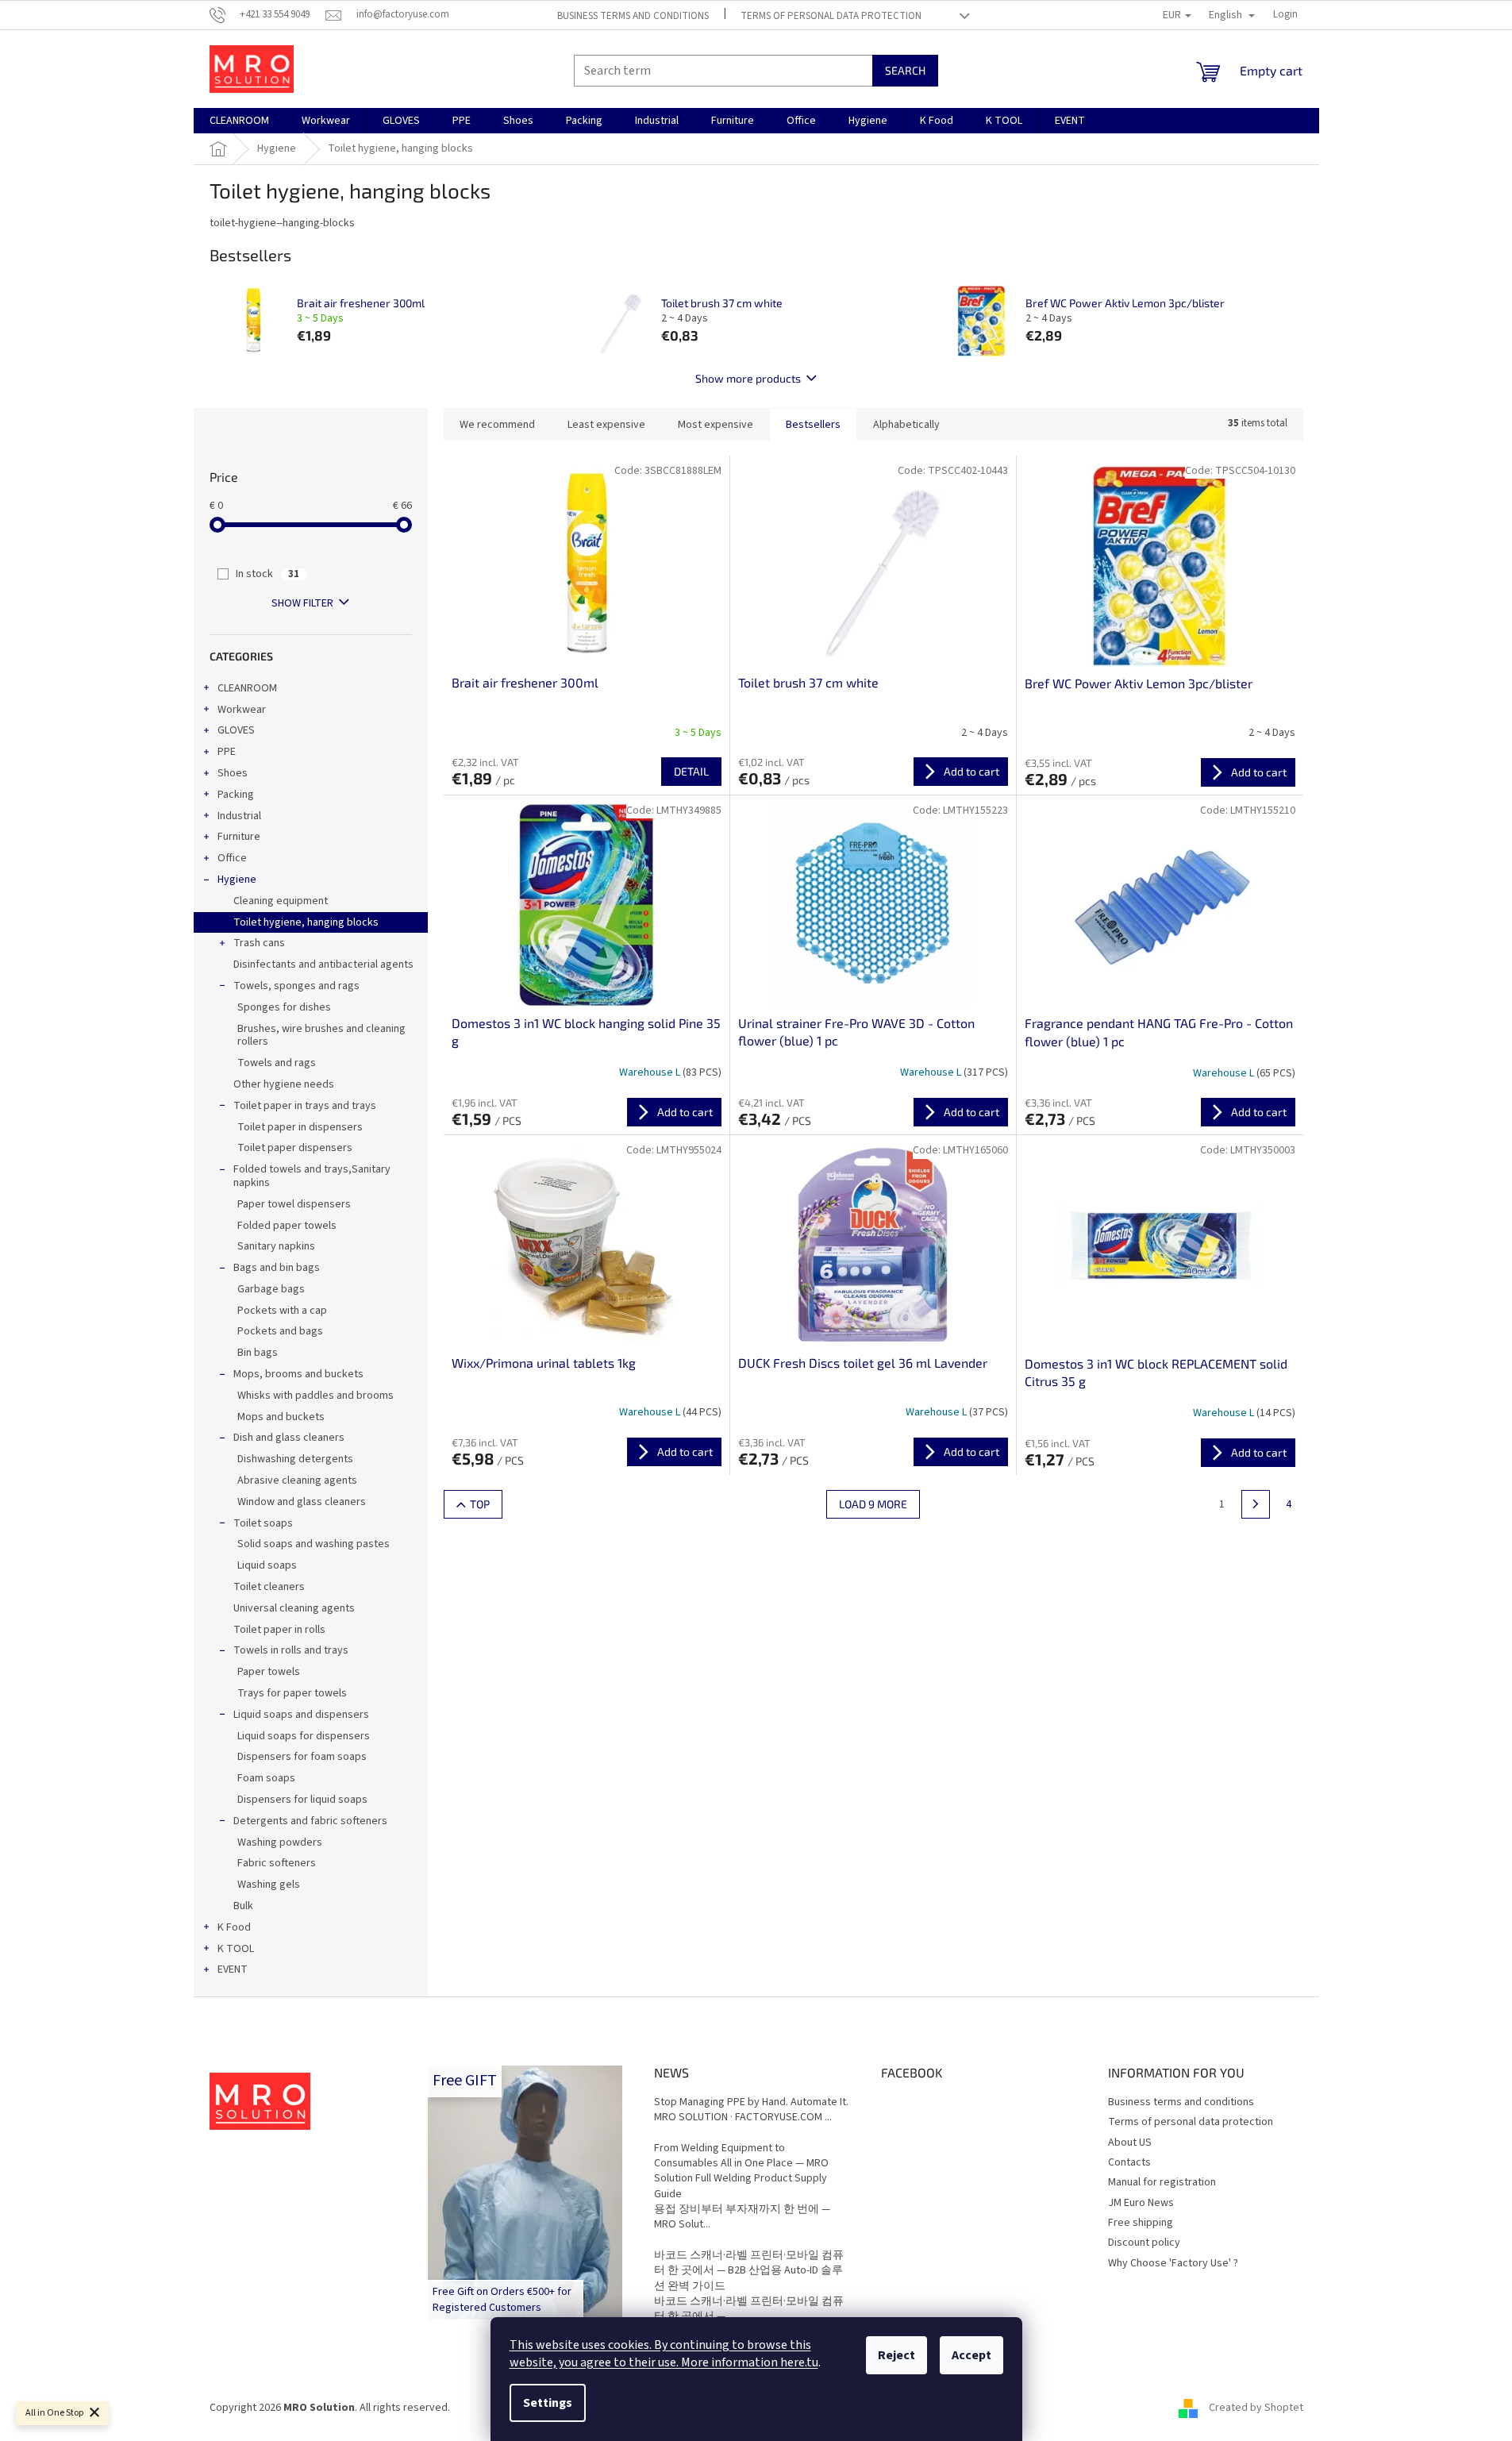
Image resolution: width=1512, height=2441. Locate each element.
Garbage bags (271, 1289)
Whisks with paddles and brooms (315, 1396)
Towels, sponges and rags (296, 986)
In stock (267, 574)
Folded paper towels (287, 1226)
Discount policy (1144, 2243)
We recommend (497, 425)
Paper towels (269, 1672)
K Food (234, 1927)
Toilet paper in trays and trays (305, 1106)
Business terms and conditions (633, 16)
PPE (227, 752)
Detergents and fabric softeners (310, 1821)
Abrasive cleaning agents (297, 1480)
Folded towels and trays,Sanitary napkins (312, 1176)
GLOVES (236, 730)
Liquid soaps (267, 1565)
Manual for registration (1162, 2182)
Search (905, 70)
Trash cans (259, 943)
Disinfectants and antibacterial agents (323, 964)
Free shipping (1141, 2223)
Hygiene (237, 880)
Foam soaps (266, 1778)
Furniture (239, 837)
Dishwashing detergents (295, 1459)
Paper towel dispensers (294, 1204)
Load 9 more (873, 1504)
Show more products (748, 378)
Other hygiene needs (284, 1084)
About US (1130, 2143)
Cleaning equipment (281, 901)
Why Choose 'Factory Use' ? (1173, 2263)
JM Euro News (1141, 2203)
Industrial (239, 816)
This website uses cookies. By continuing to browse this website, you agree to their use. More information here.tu (664, 2354)
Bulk (243, 1906)
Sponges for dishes (284, 1007)
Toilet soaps (263, 1523)
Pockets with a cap (282, 1311)
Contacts (1129, 2162)
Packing (236, 795)
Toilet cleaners (269, 1587)
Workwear (242, 710)
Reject (896, 2355)
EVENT (233, 1969)
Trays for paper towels (292, 1693)
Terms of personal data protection (831, 16)
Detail (691, 771)
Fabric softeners (277, 1863)
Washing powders (280, 1842)
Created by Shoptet (1256, 2408)
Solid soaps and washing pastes (314, 1544)
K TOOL (236, 1949)
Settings (548, 2403)
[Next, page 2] (1256, 1504)
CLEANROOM (247, 688)
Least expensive (606, 425)
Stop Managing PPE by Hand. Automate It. (751, 2102)
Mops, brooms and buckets (298, 1374)
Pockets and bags (280, 1331)
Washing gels (269, 1885)
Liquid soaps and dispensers (301, 1715)
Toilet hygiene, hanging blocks (306, 922)
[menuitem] (239, 121)
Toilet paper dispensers (295, 1148)
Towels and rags (277, 1063)
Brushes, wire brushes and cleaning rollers (321, 1036)
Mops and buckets (281, 1417)
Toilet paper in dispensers (300, 1127)
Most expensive (716, 425)
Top (480, 1504)
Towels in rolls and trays (291, 1650)
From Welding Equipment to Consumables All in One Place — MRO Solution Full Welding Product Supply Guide (741, 2171)
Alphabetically (906, 425)
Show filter (302, 603)
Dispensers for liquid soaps (302, 1800)
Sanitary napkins (276, 1246)
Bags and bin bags (277, 1268)
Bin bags (258, 1353)
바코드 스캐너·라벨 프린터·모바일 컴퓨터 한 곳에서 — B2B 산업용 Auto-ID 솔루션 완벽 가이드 (749, 2271)
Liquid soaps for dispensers (304, 1736)
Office (232, 858)
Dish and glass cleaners (289, 1438)
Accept (971, 2355)
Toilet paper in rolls (279, 1630)
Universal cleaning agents (294, 1608)
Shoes (233, 773)
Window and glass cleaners (302, 1502)
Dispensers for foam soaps (302, 1757)
